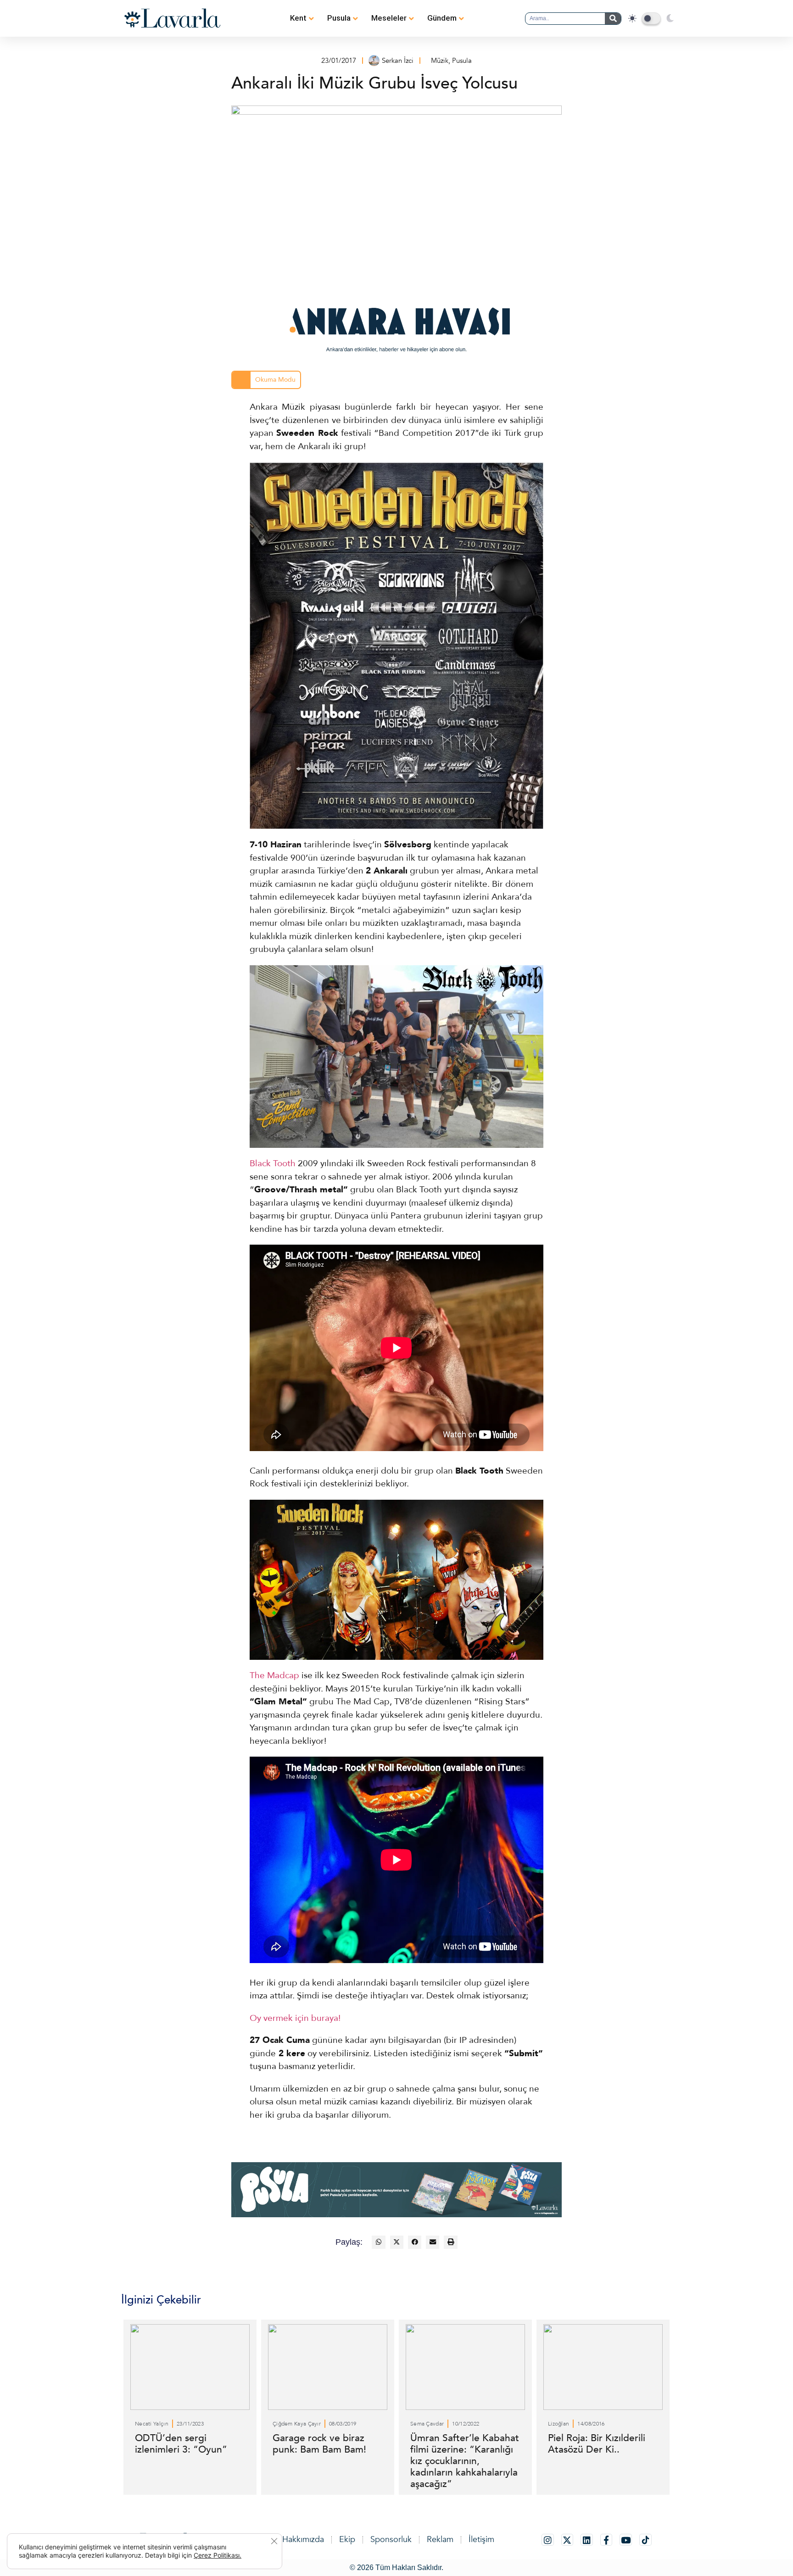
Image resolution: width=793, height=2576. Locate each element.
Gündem (442, 18)
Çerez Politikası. (218, 2555)
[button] (378, 2242)
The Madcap (274, 1675)
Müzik (440, 61)
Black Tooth (273, 1163)
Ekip (347, 2540)
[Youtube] (626, 2540)
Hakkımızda (303, 2540)
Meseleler (389, 18)
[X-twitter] (567, 2540)
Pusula (339, 18)
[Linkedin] (587, 2540)
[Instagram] (548, 2540)
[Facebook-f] (606, 2540)
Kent (298, 18)
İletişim (481, 2540)
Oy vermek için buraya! (295, 2018)
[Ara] (613, 19)
